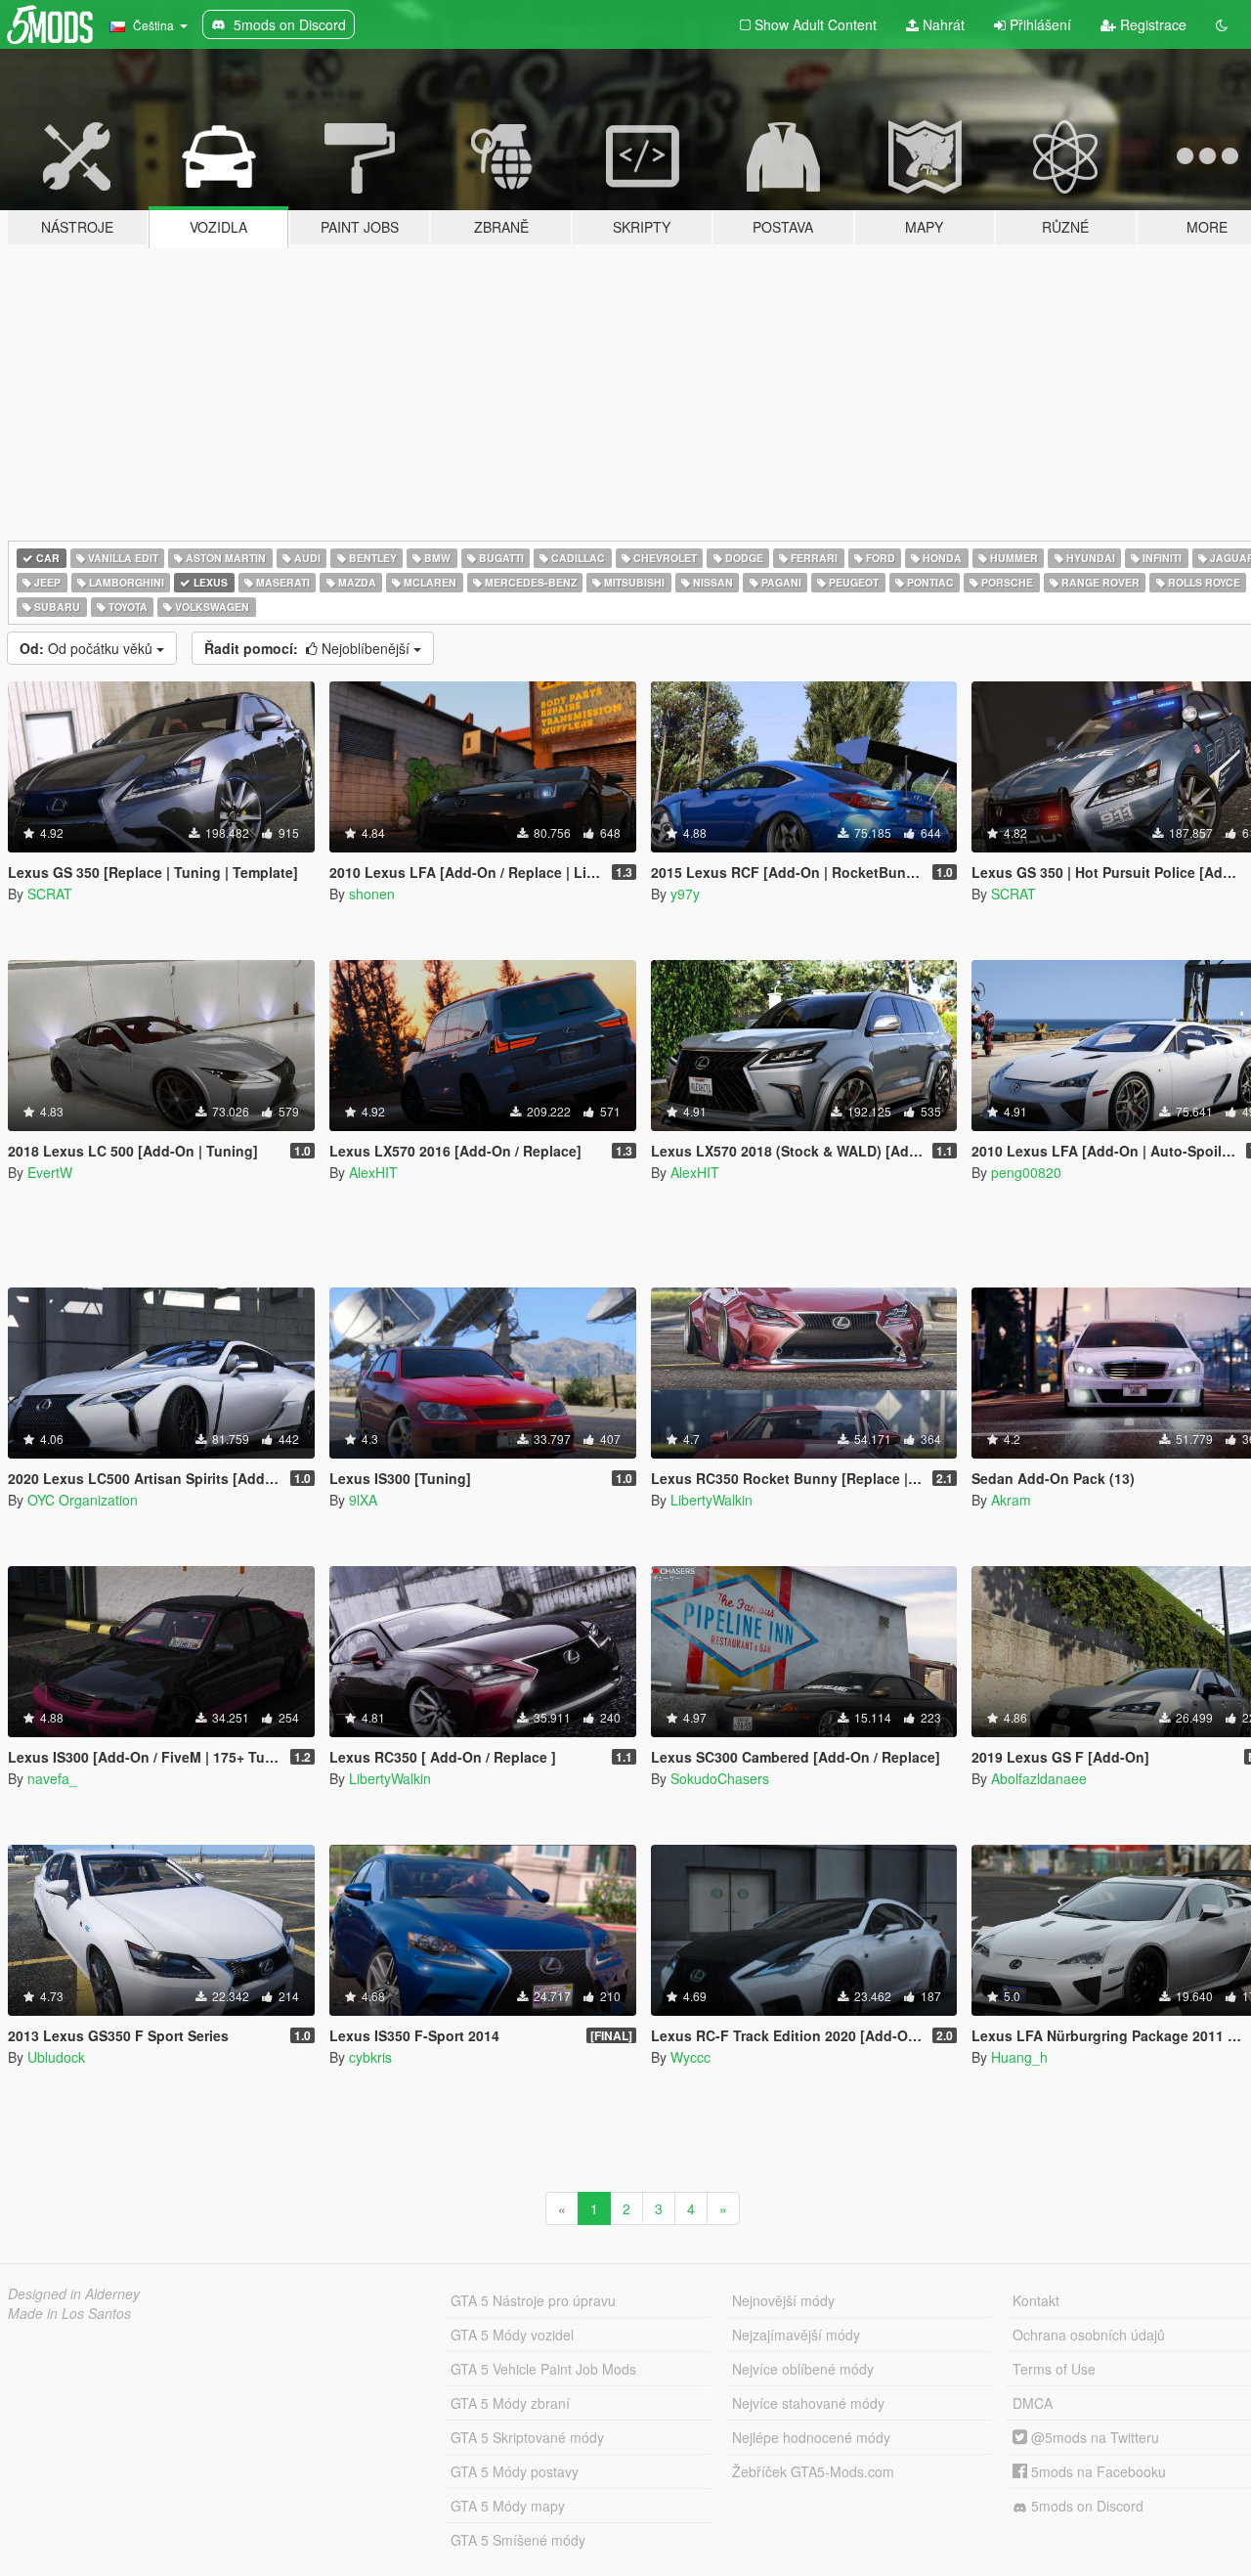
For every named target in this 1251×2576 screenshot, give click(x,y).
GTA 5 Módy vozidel (512, 2335)
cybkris (370, 2057)
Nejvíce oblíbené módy (803, 2369)
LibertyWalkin (712, 1500)
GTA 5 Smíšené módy (518, 2540)
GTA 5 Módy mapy (508, 2506)
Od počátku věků (88, 648)
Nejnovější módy (783, 2300)
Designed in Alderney (74, 2293)
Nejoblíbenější (309, 648)
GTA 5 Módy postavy (515, 2471)
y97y (685, 894)
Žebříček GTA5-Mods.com (813, 2471)
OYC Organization (83, 1500)
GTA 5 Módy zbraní (510, 2403)
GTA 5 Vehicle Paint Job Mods (543, 2369)
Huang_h (1019, 2057)
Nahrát (942, 24)
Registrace (1151, 24)
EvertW (50, 1172)
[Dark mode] (1222, 24)
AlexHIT (373, 1172)
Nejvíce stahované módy (808, 2403)
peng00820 (1026, 1172)
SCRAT (50, 894)
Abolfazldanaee (1039, 1778)
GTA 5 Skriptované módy (527, 2437)
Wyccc (690, 2057)
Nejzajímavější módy (796, 2335)
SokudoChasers (720, 1778)
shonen (372, 894)
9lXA (363, 1500)
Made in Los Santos (69, 2313)
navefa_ (52, 1778)
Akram (1011, 1500)
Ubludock (56, 2057)
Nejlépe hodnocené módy (811, 2437)
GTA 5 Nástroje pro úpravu (533, 2300)
